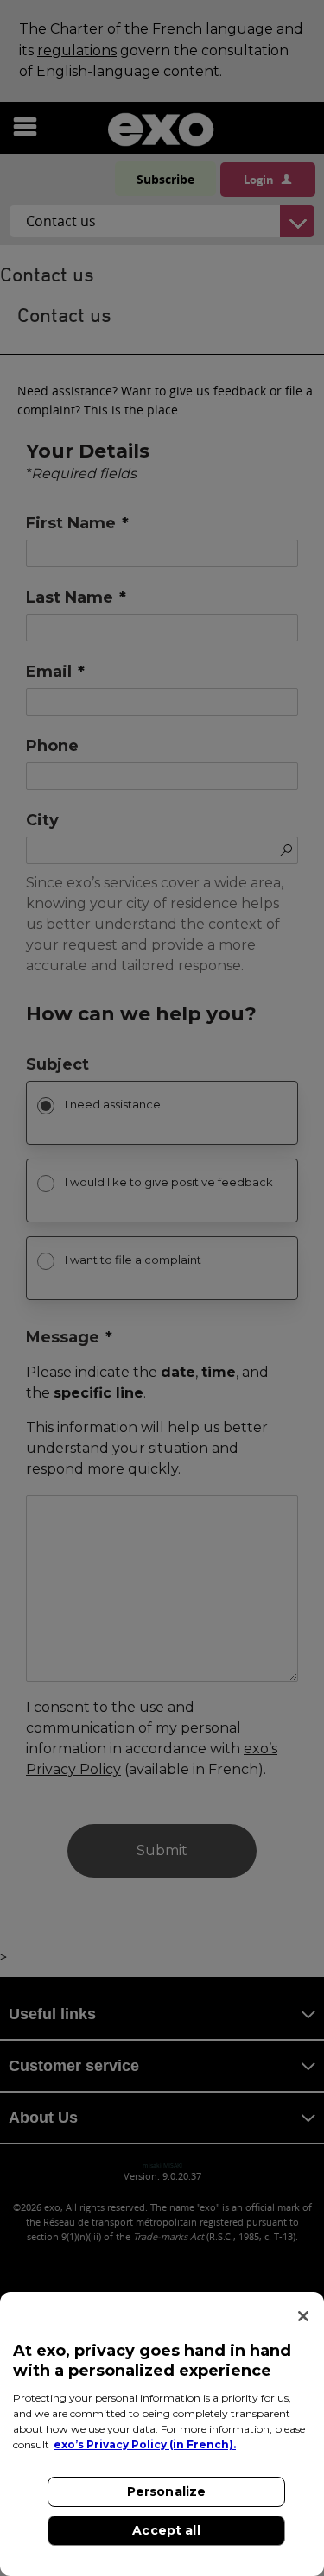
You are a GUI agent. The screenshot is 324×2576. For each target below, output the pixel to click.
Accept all (166, 2530)
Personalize (167, 2491)
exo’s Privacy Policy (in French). (145, 2444)
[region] (162, 2434)
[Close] (303, 2316)
